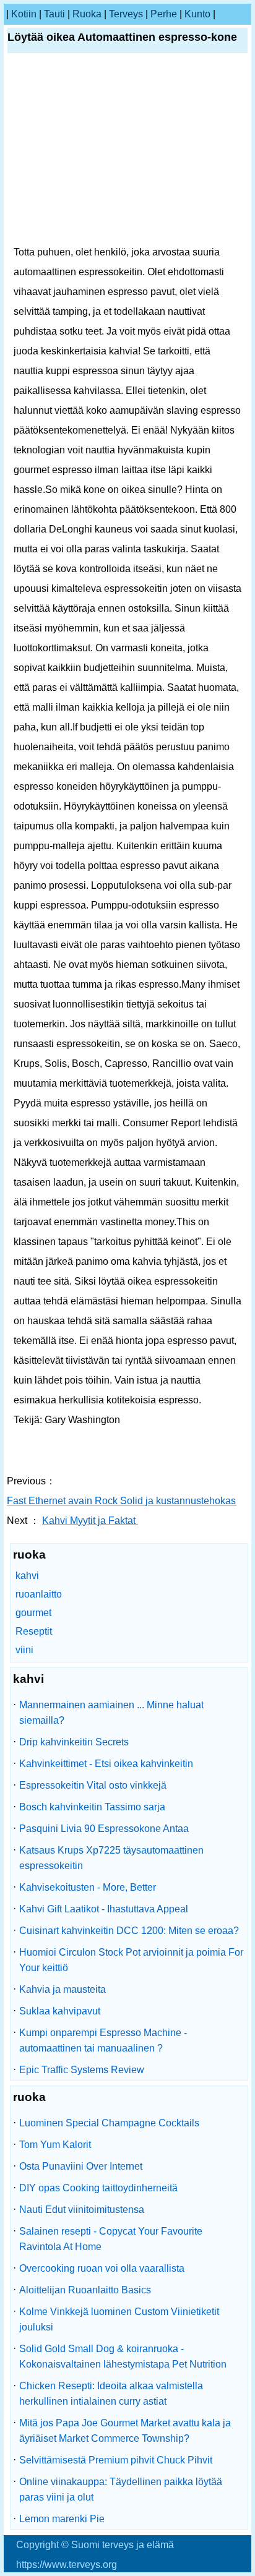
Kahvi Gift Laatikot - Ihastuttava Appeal (104, 1909)
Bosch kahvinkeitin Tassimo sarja (92, 1807)
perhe (164, 14)
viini (24, 1650)
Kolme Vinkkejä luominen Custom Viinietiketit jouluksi (119, 2319)
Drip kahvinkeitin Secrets (74, 1742)
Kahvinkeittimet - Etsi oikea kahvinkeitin (106, 1764)
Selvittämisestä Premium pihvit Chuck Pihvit (116, 2460)
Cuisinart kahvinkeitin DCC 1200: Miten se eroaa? (129, 1931)
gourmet (33, 1613)
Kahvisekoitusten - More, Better (88, 1887)
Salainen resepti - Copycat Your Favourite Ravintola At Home (111, 2239)
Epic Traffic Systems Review (82, 2070)
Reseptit (34, 1631)
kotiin (24, 14)
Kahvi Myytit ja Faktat (90, 1521)
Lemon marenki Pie (62, 2519)
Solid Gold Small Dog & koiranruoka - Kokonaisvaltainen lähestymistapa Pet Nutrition (123, 2356)
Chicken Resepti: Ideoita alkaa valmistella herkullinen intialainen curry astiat (111, 2394)
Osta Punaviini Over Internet (81, 2166)
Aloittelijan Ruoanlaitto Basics (85, 2290)
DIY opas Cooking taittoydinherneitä (98, 2188)
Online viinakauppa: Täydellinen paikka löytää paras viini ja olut (121, 2489)
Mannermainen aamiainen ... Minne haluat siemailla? (111, 1713)
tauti (54, 14)
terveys (126, 14)
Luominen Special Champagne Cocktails (109, 2123)
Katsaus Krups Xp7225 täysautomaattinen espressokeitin (111, 1858)
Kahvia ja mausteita (63, 1989)
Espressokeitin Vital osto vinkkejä (93, 1785)
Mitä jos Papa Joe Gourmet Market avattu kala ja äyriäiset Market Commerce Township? (125, 2431)
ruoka (87, 14)
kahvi (27, 1576)
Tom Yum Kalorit (55, 2145)
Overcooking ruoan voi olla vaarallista (102, 2268)
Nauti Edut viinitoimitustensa (82, 2210)
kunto (197, 14)
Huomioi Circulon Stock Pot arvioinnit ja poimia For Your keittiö (131, 1960)
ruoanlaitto (39, 1594)
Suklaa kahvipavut (60, 2011)
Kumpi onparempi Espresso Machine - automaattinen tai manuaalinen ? (103, 2040)
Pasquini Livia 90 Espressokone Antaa (104, 1829)
